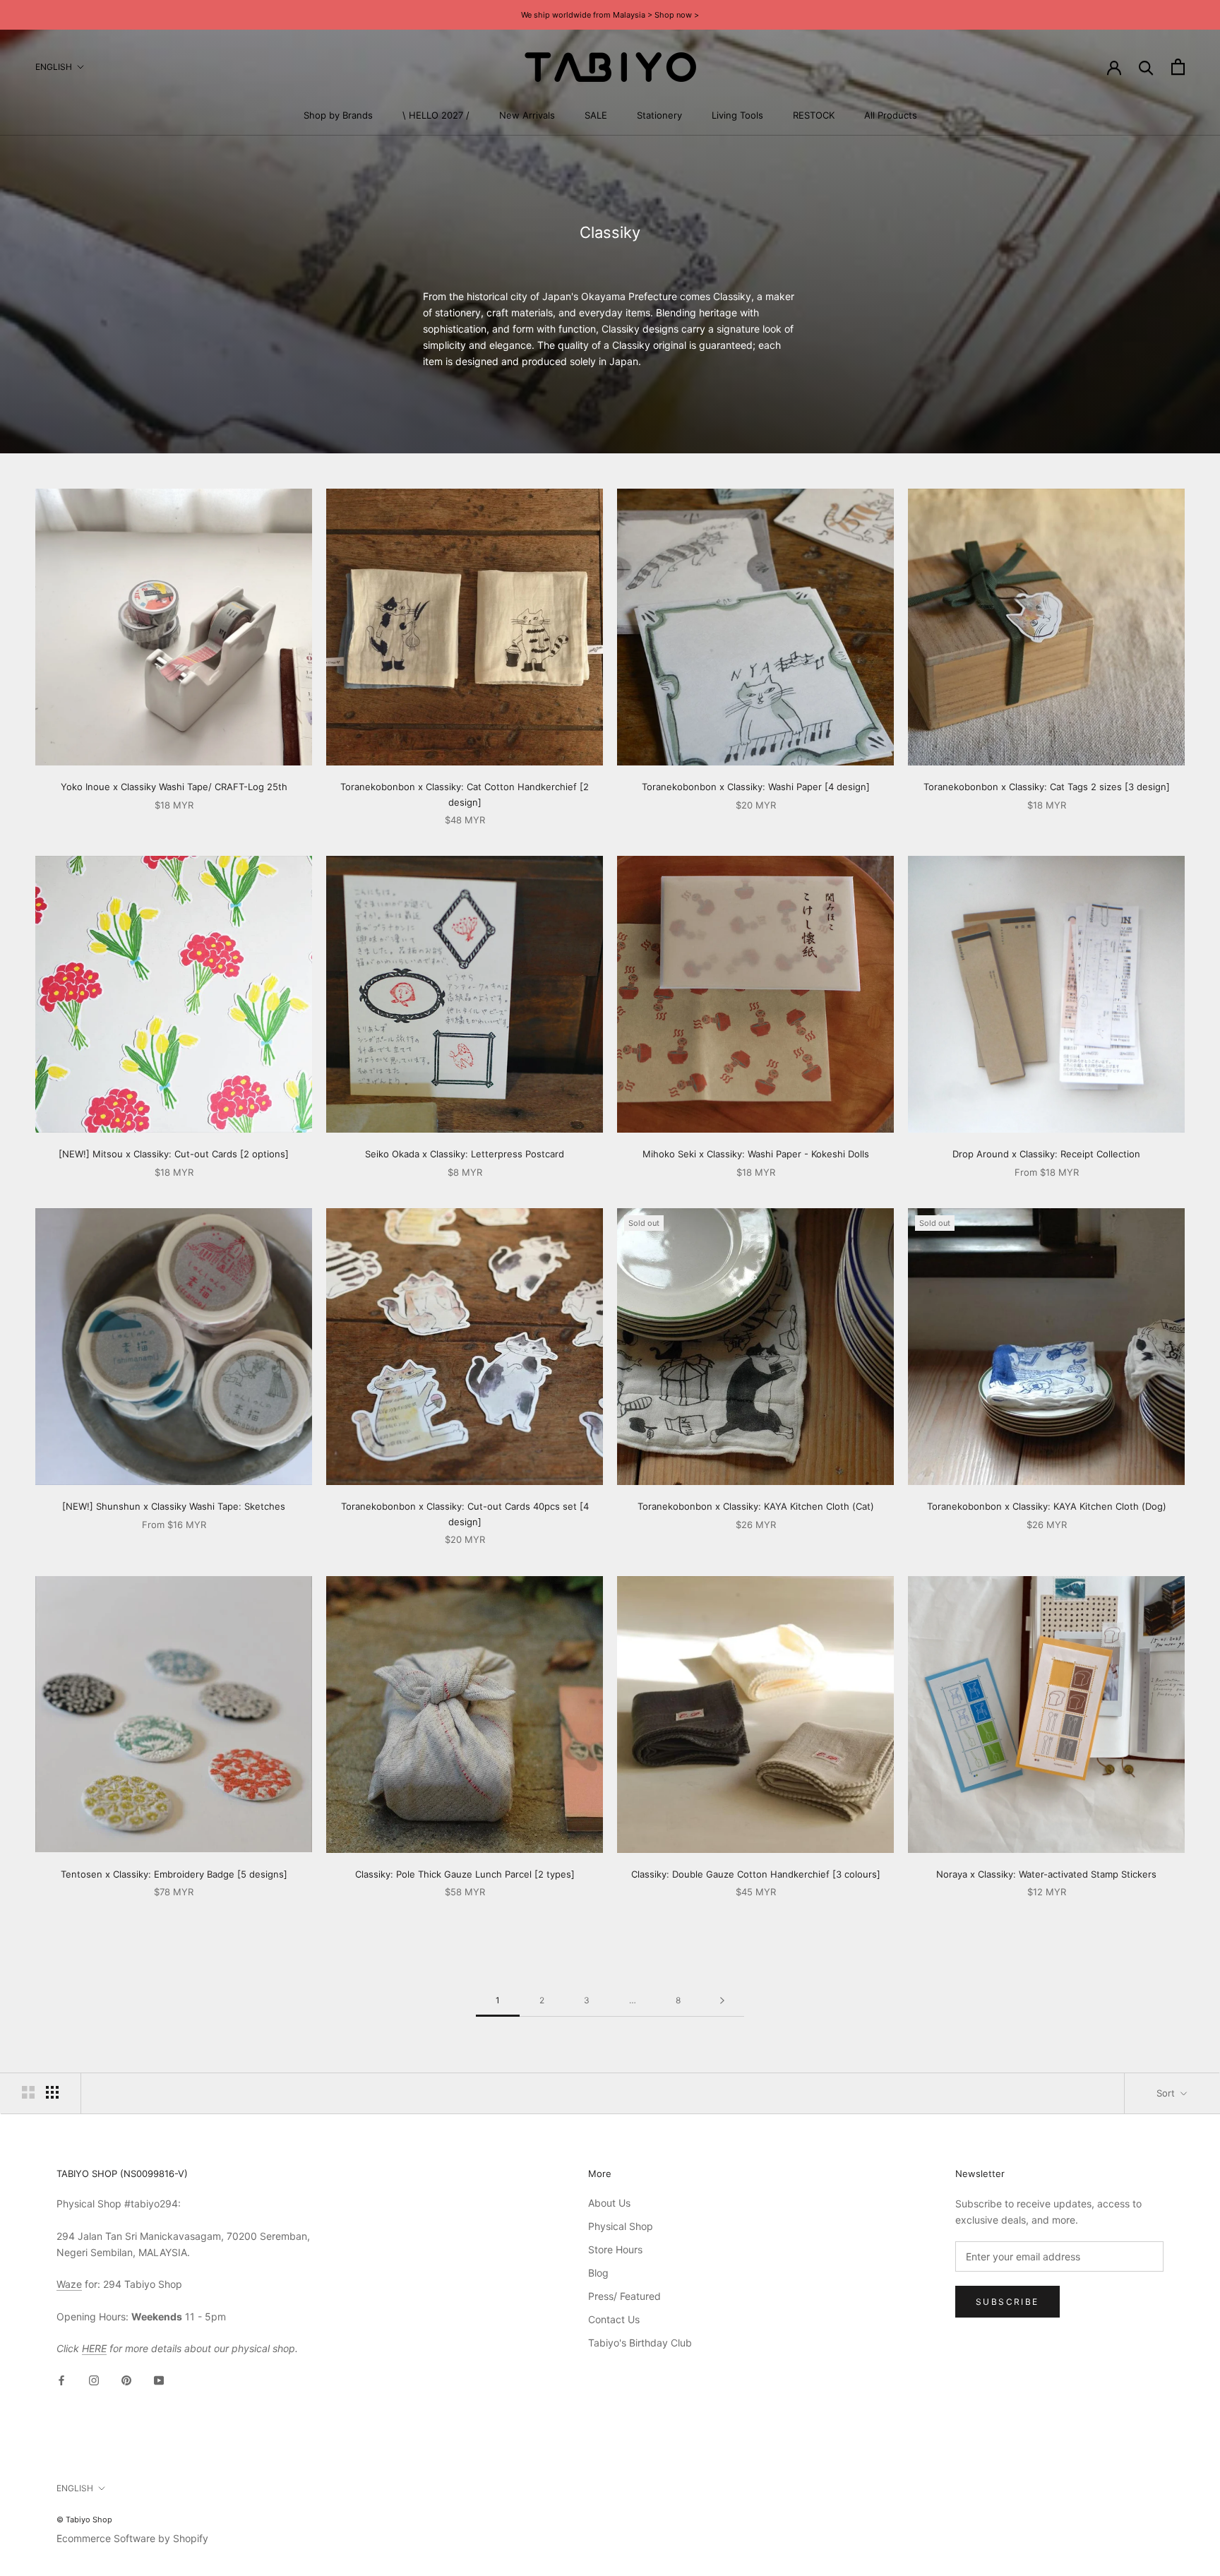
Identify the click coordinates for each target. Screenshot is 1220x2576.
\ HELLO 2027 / (436, 115)
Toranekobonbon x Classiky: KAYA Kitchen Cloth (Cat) (756, 1506)
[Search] (1146, 67)
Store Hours (615, 2249)
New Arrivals (527, 115)
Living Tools (737, 115)
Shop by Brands (338, 115)
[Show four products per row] (52, 2092)
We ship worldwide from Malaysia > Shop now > (610, 15)
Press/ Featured (624, 2296)
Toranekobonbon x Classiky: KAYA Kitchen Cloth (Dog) (1047, 1506)
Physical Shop (621, 2226)
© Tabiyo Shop (84, 2520)
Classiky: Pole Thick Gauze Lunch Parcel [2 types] (465, 1874)
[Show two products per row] (28, 2092)
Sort (1167, 2093)
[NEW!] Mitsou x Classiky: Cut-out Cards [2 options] (174, 1154)
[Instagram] (94, 2379)
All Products (891, 115)
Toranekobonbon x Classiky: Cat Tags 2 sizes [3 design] (1047, 787)
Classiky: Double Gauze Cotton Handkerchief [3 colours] (756, 1874)
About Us (609, 2203)
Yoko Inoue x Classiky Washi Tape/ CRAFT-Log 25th (174, 787)
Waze (69, 2284)
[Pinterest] (126, 2379)
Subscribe (1007, 2302)
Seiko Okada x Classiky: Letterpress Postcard (465, 1154)
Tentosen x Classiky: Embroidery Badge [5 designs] (174, 1874)
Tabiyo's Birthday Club (640, 2343)
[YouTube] (159, 2379)
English (54, 67)
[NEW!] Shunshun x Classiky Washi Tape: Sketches (174, 1506)
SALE (596, 115)
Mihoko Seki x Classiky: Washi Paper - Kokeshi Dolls (756, 1154)
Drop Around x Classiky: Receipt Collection (1046, 1154)
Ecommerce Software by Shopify (132, 2538)
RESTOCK (814, 115)
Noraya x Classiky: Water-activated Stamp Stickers (1046, 1874)
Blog (598, 2273)
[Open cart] (1178, 67)
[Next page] (722, 2001)
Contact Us (614, 2319)
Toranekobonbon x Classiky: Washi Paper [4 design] (756, 787)
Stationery (659, 115)
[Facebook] (61, 2379)
